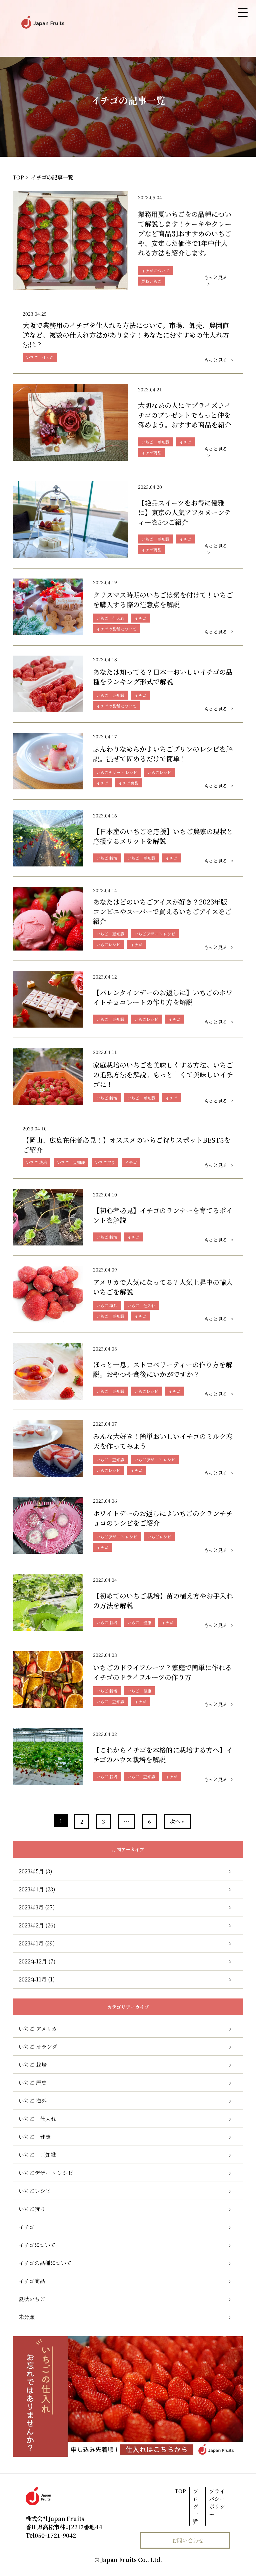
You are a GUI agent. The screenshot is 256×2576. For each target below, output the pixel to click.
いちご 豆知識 (37, 2155)
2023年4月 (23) (37, 1889)
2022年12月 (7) (37, 1961)
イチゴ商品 (32, 2281)
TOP (180, 2491)
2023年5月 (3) (35, 1871)
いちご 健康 (35, 2137)
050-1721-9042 (51, 2535)
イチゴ (26, 2227)
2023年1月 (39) (37, 1943)
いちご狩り (32, 2209)
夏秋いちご (32, 2299)
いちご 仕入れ (37, 2119)
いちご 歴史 (33, 2083)
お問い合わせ (188, 2540)
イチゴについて (37, 2245)
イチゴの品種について (45, 2263)
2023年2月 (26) (37, 1925)
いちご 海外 (33, 2101)
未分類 (27, 2317)
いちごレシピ (35, 2191)
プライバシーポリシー (217, 2503)
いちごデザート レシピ (46, 2173)
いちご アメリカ (38, 2029)
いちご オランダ (38, 2047)
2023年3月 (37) (37, 1907)
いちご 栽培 (33, 2065)
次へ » (177, 1821)
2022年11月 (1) (37, 1979)
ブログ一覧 (196, 2506)
